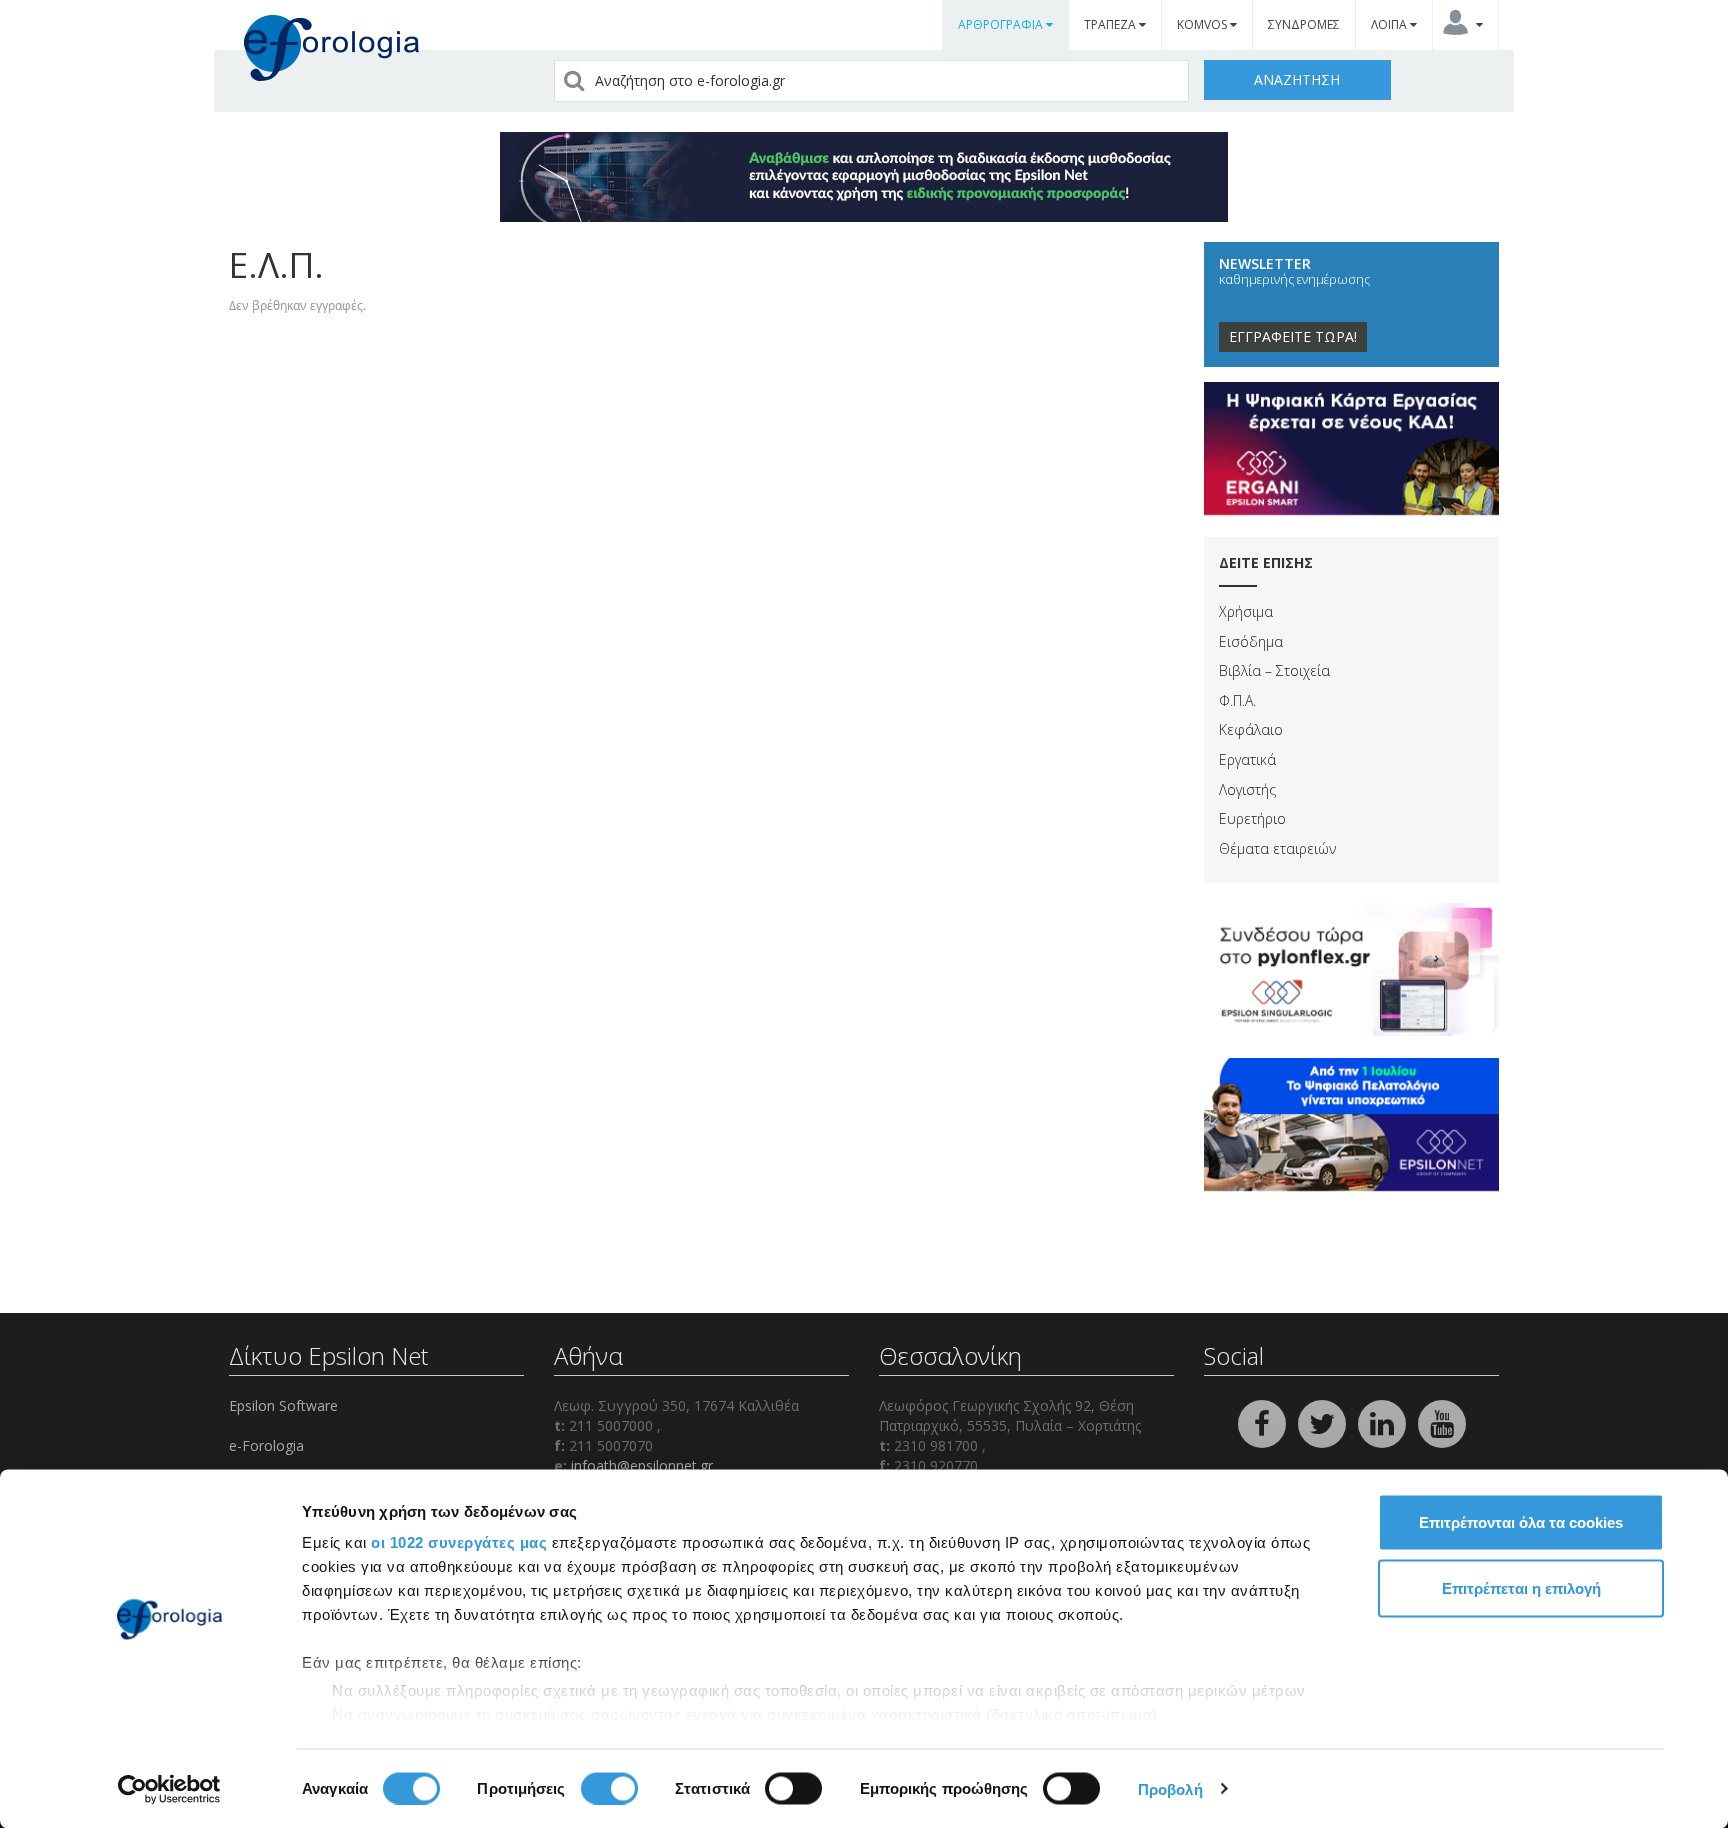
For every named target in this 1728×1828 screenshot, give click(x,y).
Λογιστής (1247, 789)
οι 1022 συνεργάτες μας (459, 1542)
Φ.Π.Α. (1237, 700)
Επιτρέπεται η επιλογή (1521, 1587)
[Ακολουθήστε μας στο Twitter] (1324, 1421)
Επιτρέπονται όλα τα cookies (1521, 1522)
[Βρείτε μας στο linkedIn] (1384, 1421)
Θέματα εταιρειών (1277, 848)
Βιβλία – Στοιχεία (1274, 670)
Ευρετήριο (1252, 818)
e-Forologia (266, 1445)
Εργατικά (1247, 759)
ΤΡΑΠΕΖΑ (1111, 24)
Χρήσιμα (1246, 611)
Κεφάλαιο (1251, 729)
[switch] (609, 1788)
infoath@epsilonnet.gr (642, 1465)
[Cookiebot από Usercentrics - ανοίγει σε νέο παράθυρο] (169, 1789)
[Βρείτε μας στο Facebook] (1264, 1421)
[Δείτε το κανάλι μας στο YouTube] (1442, 1421)
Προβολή (1170, 1788)
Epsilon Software (283, 1405)
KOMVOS (1203, 24)
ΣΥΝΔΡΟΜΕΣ (1304, 24)
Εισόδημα (1251, 641)
